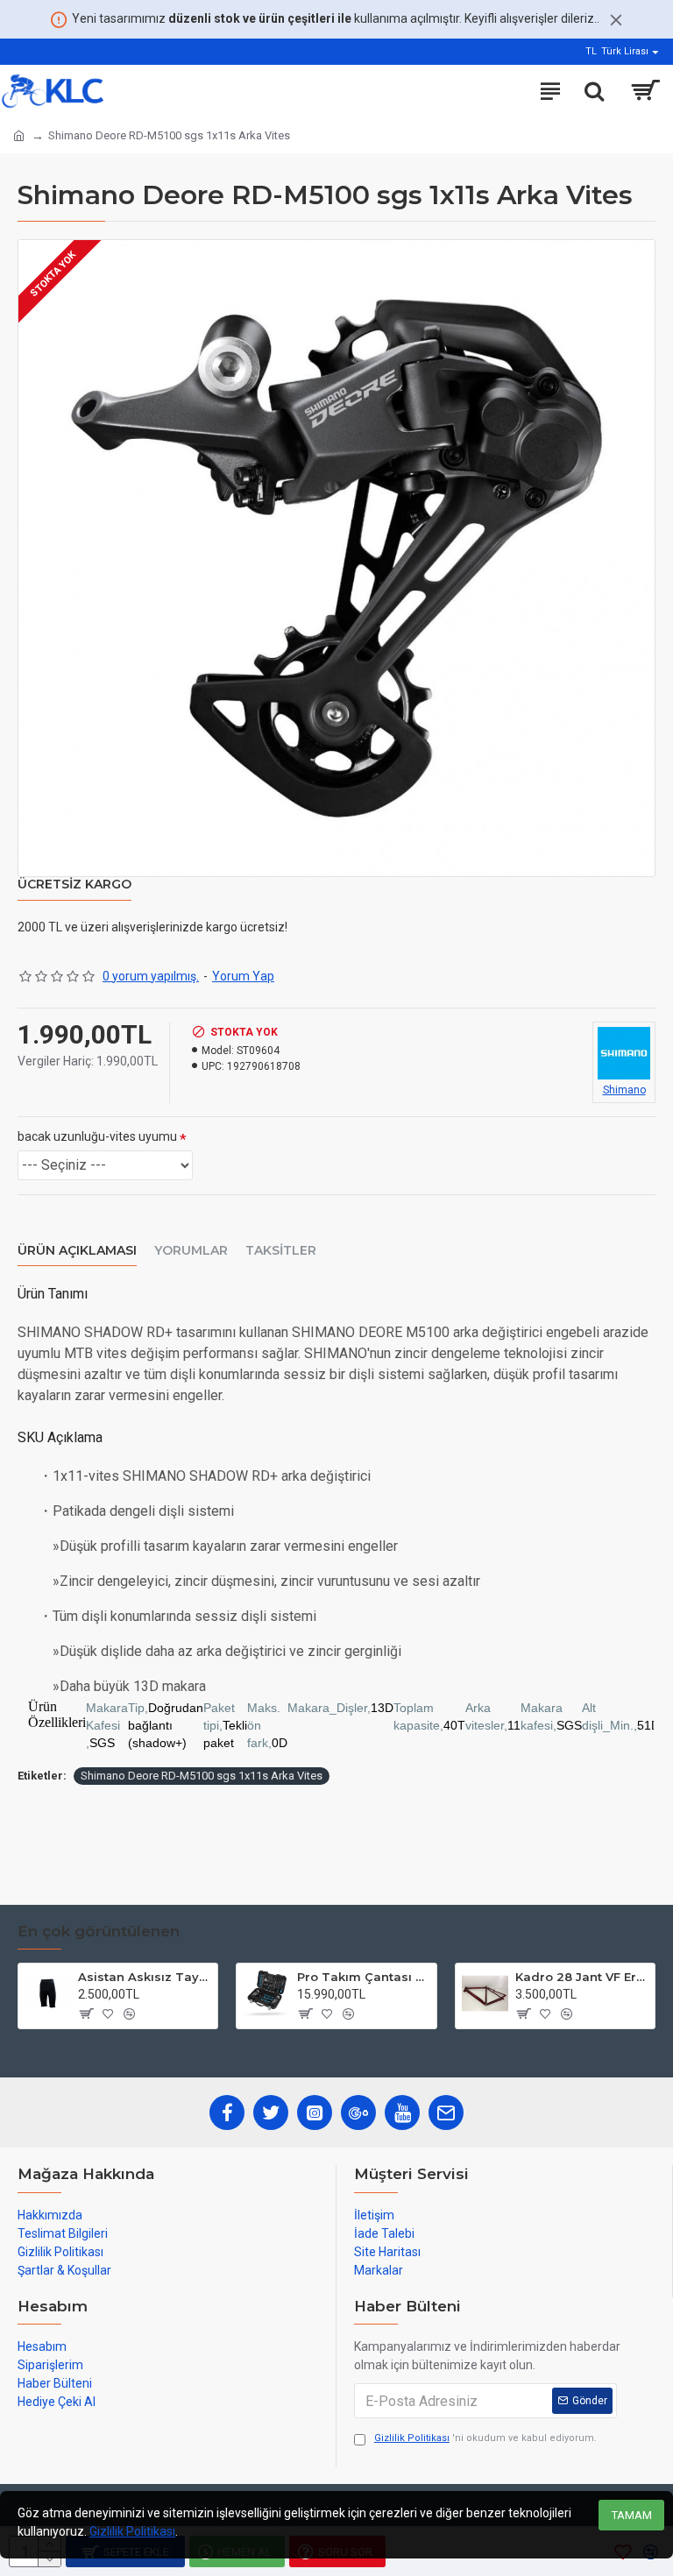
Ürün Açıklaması (77, 1251)
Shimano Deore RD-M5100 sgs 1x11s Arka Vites (202, 1776)
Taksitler (281, 1251)
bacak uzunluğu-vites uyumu (97, 1136)
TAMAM (632, 2515)
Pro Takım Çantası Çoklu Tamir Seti (364, 1977)
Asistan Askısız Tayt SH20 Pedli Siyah (145, 1977)
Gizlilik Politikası (132, 2531)
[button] (336, 1725)
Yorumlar (191, 1251)
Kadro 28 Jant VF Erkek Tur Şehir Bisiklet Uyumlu (582, 1977)
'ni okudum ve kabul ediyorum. (485, 2438)
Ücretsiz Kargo (74, 885)
